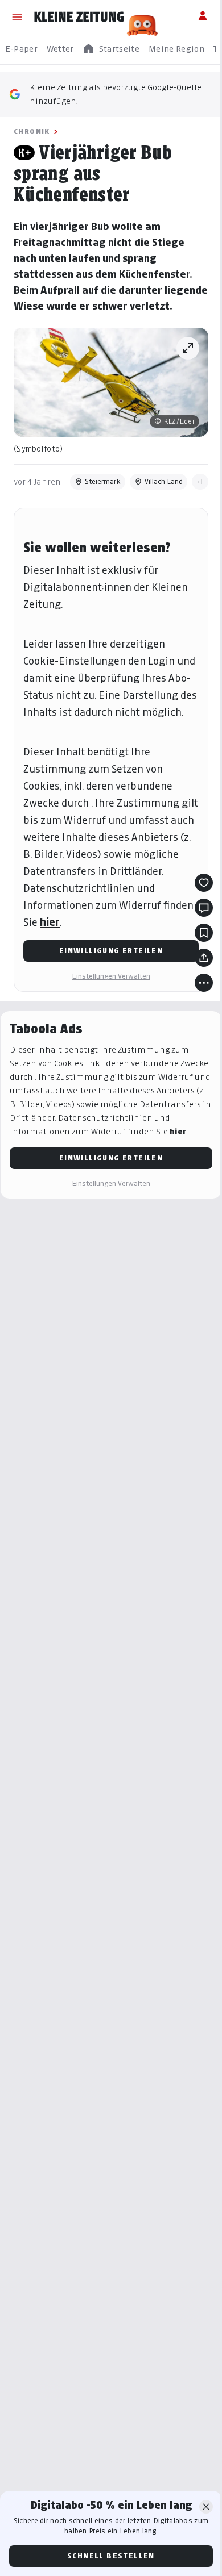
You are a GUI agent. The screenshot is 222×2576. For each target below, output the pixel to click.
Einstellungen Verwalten (111, 976)
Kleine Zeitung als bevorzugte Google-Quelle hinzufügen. (116, 94)
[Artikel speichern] (204, 933)
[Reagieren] (204, 883)
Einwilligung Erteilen (111, 951)
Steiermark (103, 481)
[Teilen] (204, 958)
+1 (200, 481)
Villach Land (164, 481)
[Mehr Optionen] (204, 983)
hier (50, 922)
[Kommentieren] (204, 908)
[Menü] (17, 17)
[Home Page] (79, 17)
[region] (111, 49)
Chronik (32, 131)
